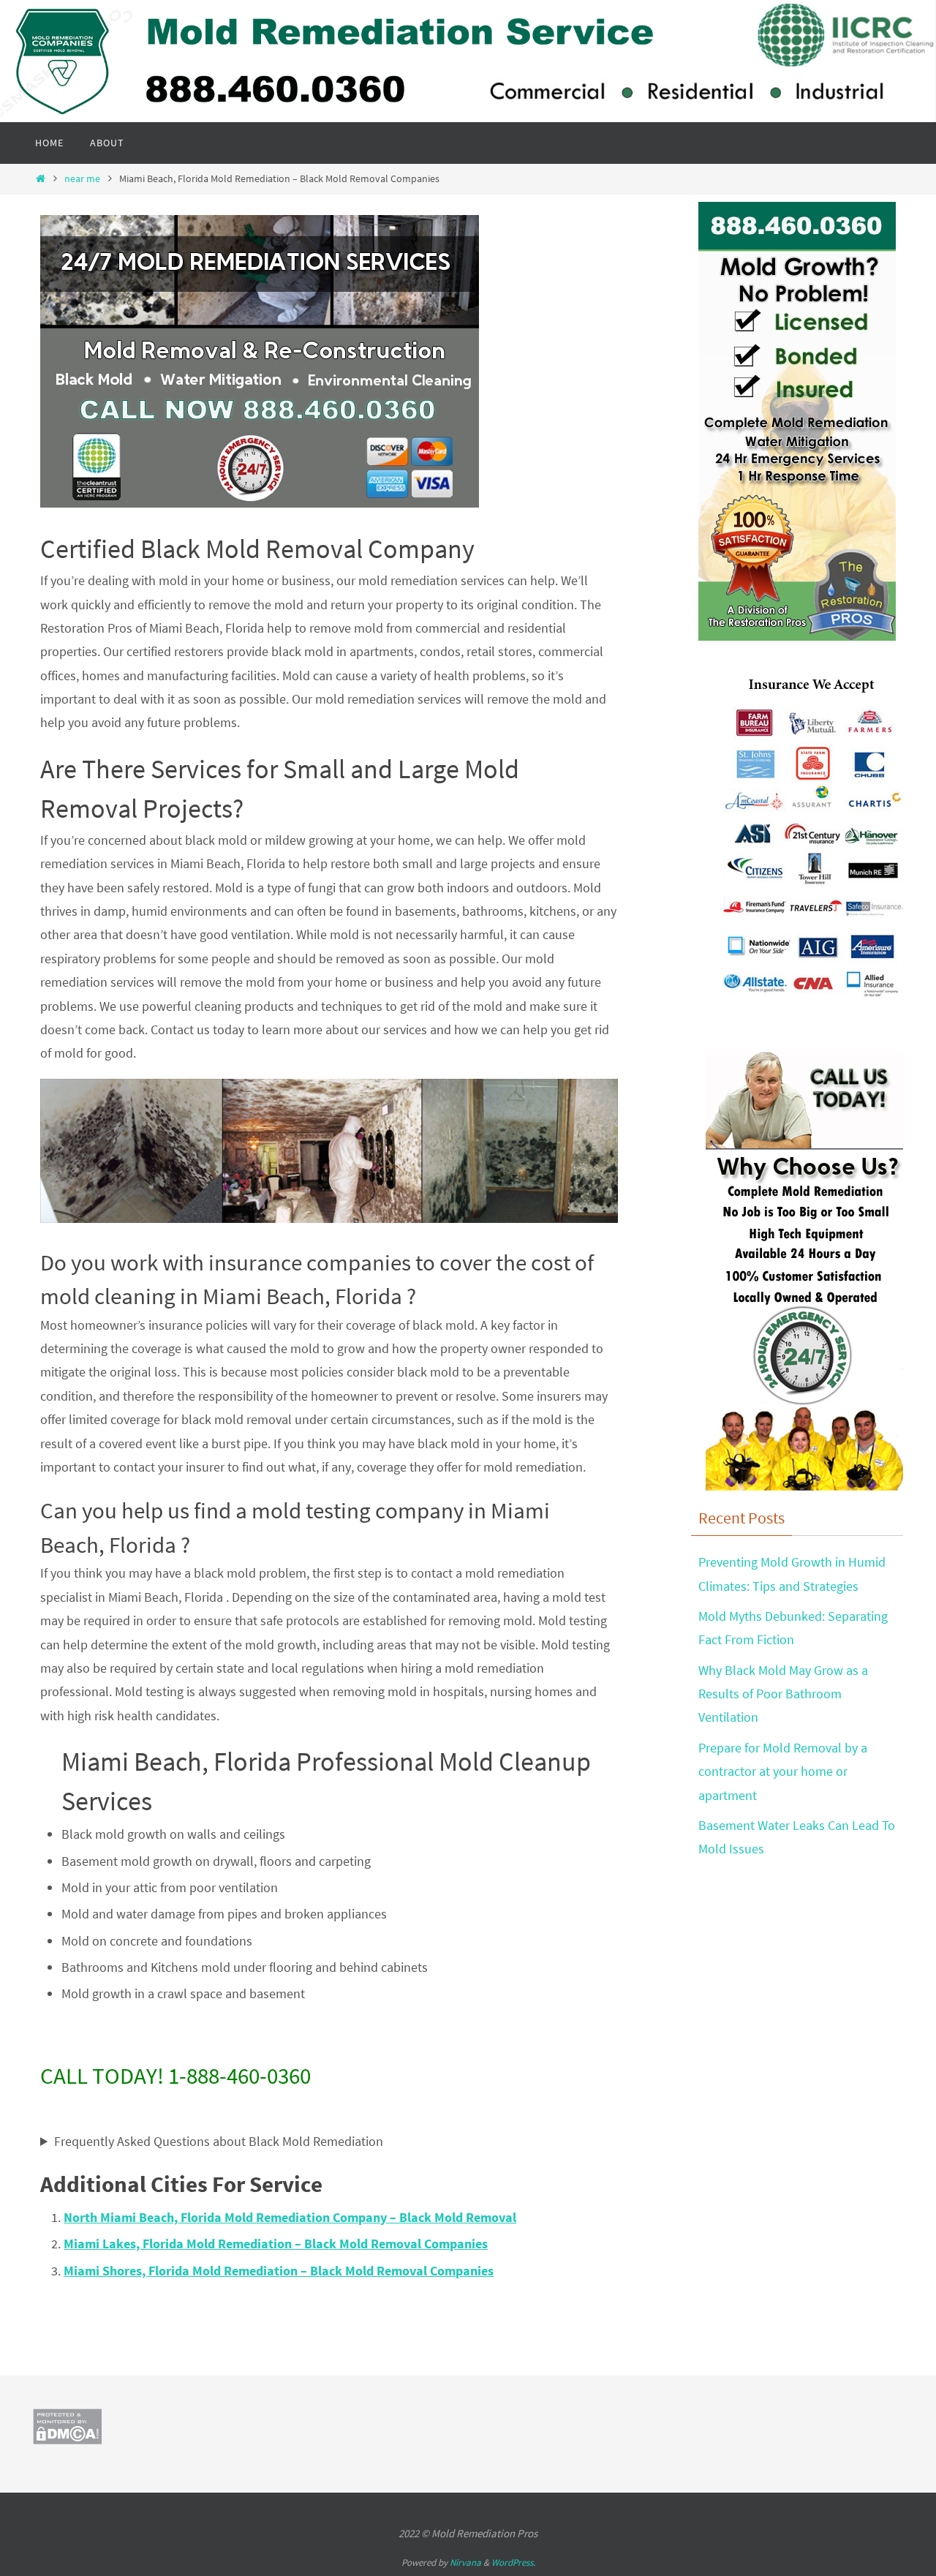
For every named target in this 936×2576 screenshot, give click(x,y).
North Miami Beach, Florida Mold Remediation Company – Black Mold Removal (290, 2217)
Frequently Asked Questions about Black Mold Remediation (219, 2141)
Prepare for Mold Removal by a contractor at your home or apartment (783, 1771)
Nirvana (465, 2562)
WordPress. (513, 2562)
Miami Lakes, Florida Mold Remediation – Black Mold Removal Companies (276, 2244)
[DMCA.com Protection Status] (67, 2440)
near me (82, 178)
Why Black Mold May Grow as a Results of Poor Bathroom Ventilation (783, 1694)
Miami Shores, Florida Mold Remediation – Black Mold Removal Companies (279, 2271)
